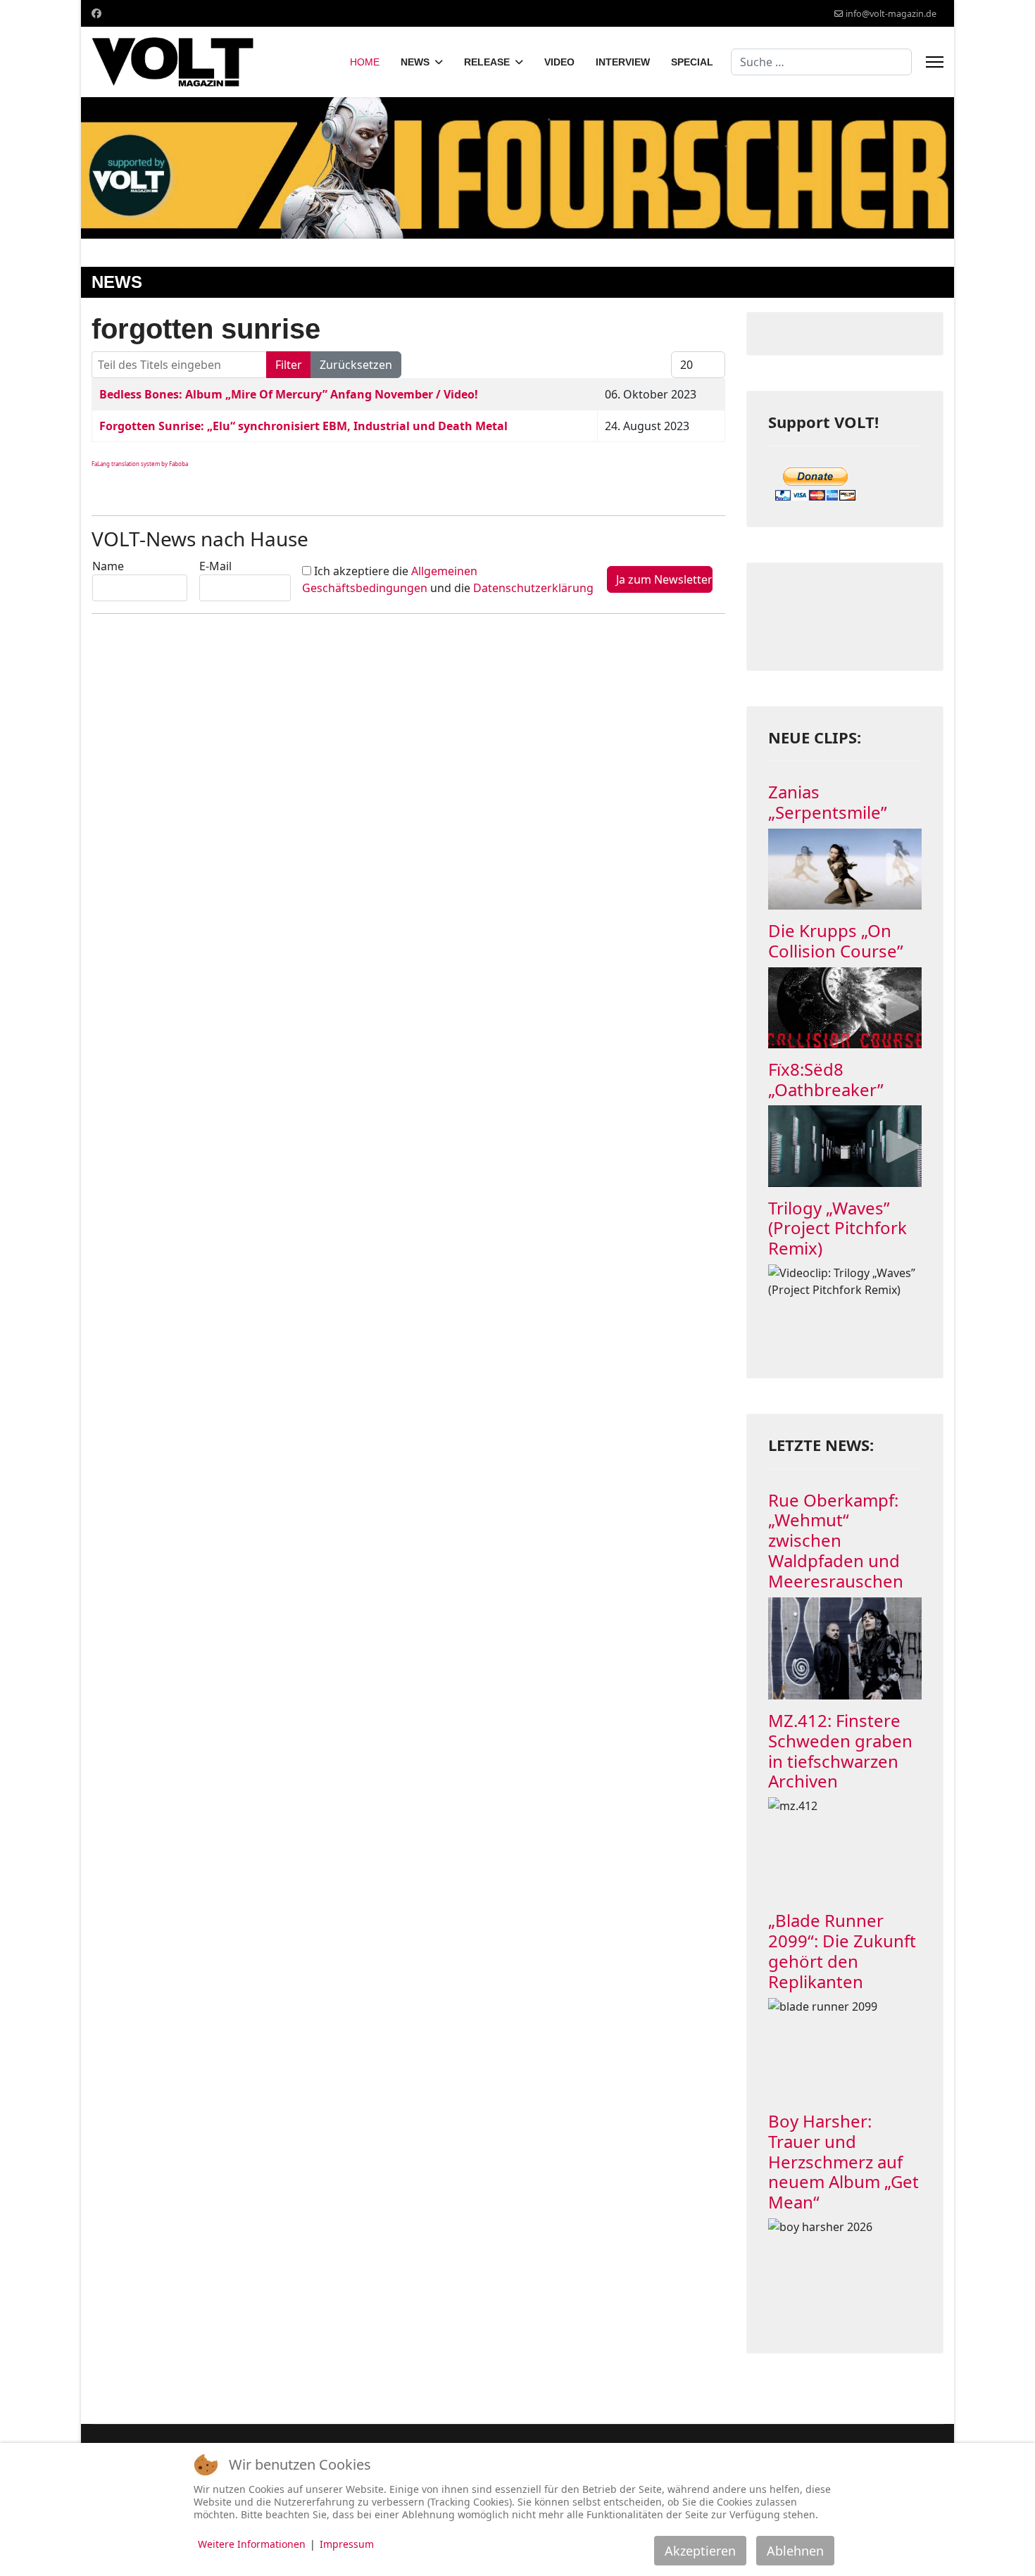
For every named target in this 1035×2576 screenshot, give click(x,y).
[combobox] (821, 62)
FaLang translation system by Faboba (140, 464)
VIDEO (559, 62)
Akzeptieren (700, 2551)
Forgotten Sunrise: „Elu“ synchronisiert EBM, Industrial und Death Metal (303, 426)
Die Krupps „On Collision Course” (836, 941)
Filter (289, 365)
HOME (365, 62)
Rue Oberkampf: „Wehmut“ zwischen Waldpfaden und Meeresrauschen (836, 1540)
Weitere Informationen (252, 2544)
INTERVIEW (623, 62)
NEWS (415, 62)
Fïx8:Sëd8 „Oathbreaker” (826, 1079)
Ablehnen (795, 2551)
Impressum (347, 2544)
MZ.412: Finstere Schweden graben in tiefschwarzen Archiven (840, 1751)
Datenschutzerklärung (533, 588)
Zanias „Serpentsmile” (828, 802)
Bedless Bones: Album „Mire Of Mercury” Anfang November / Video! (289, 394)
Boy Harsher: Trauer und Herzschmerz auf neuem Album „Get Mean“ (843, 2161)
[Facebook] (96, 13)
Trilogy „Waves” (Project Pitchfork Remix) (838, 1228)
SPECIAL (692, 62)
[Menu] (935, 62)
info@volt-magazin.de (891, 14)
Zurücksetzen (356, 365)
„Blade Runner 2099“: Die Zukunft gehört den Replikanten (842, 1950)
